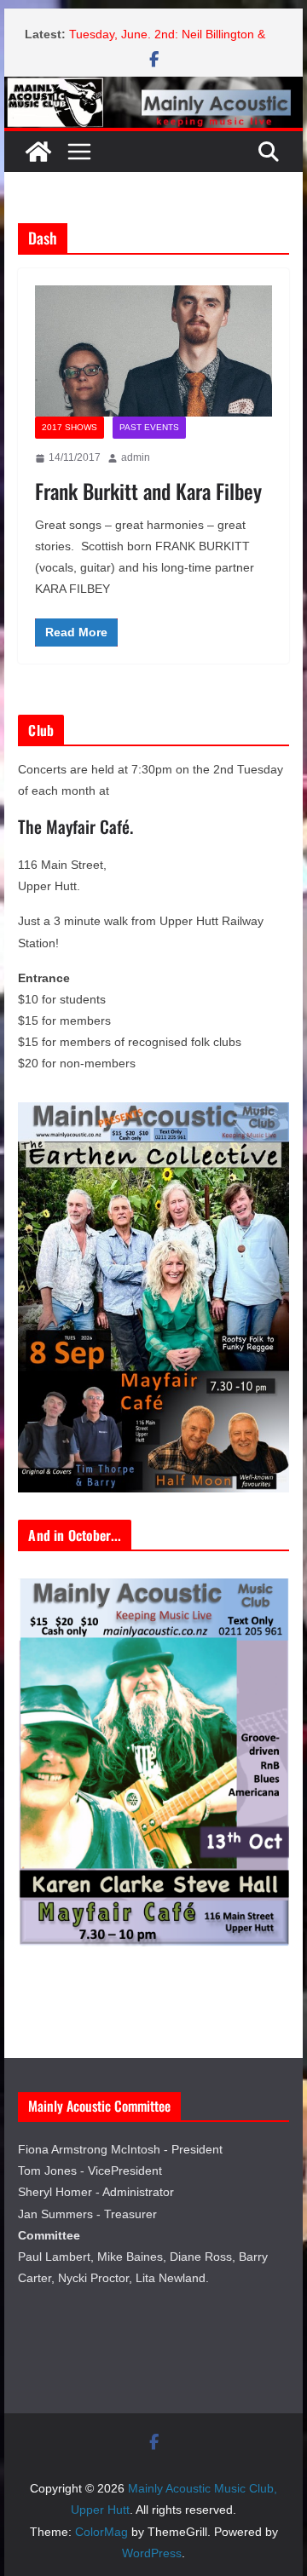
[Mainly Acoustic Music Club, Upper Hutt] (153, 88)
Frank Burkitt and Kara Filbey (148, 491)
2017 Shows (70, 427)
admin (136, 457)
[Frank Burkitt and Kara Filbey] (153, 351)
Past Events (149, 427)
